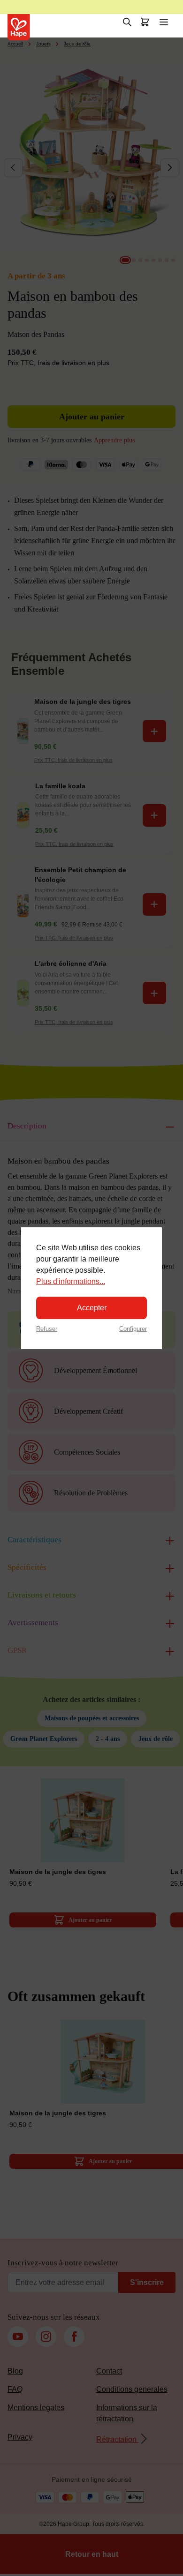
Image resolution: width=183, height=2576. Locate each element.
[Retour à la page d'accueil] (19, 27)
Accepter (92, 1308)
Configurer (133, 1329)
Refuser (47, 1329)
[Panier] (145, 22)
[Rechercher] (127, 22)
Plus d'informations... (71, 1281)
